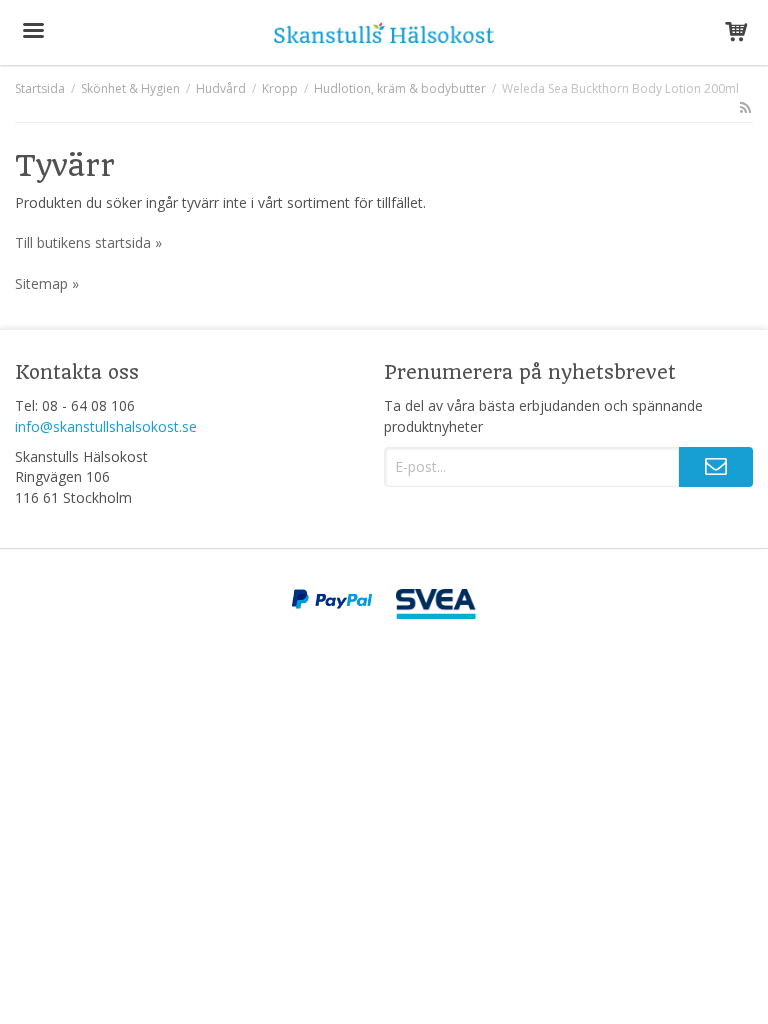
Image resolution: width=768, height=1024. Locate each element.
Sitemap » (47, 283)
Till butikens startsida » (88, 242)
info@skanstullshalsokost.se (106, 426)
